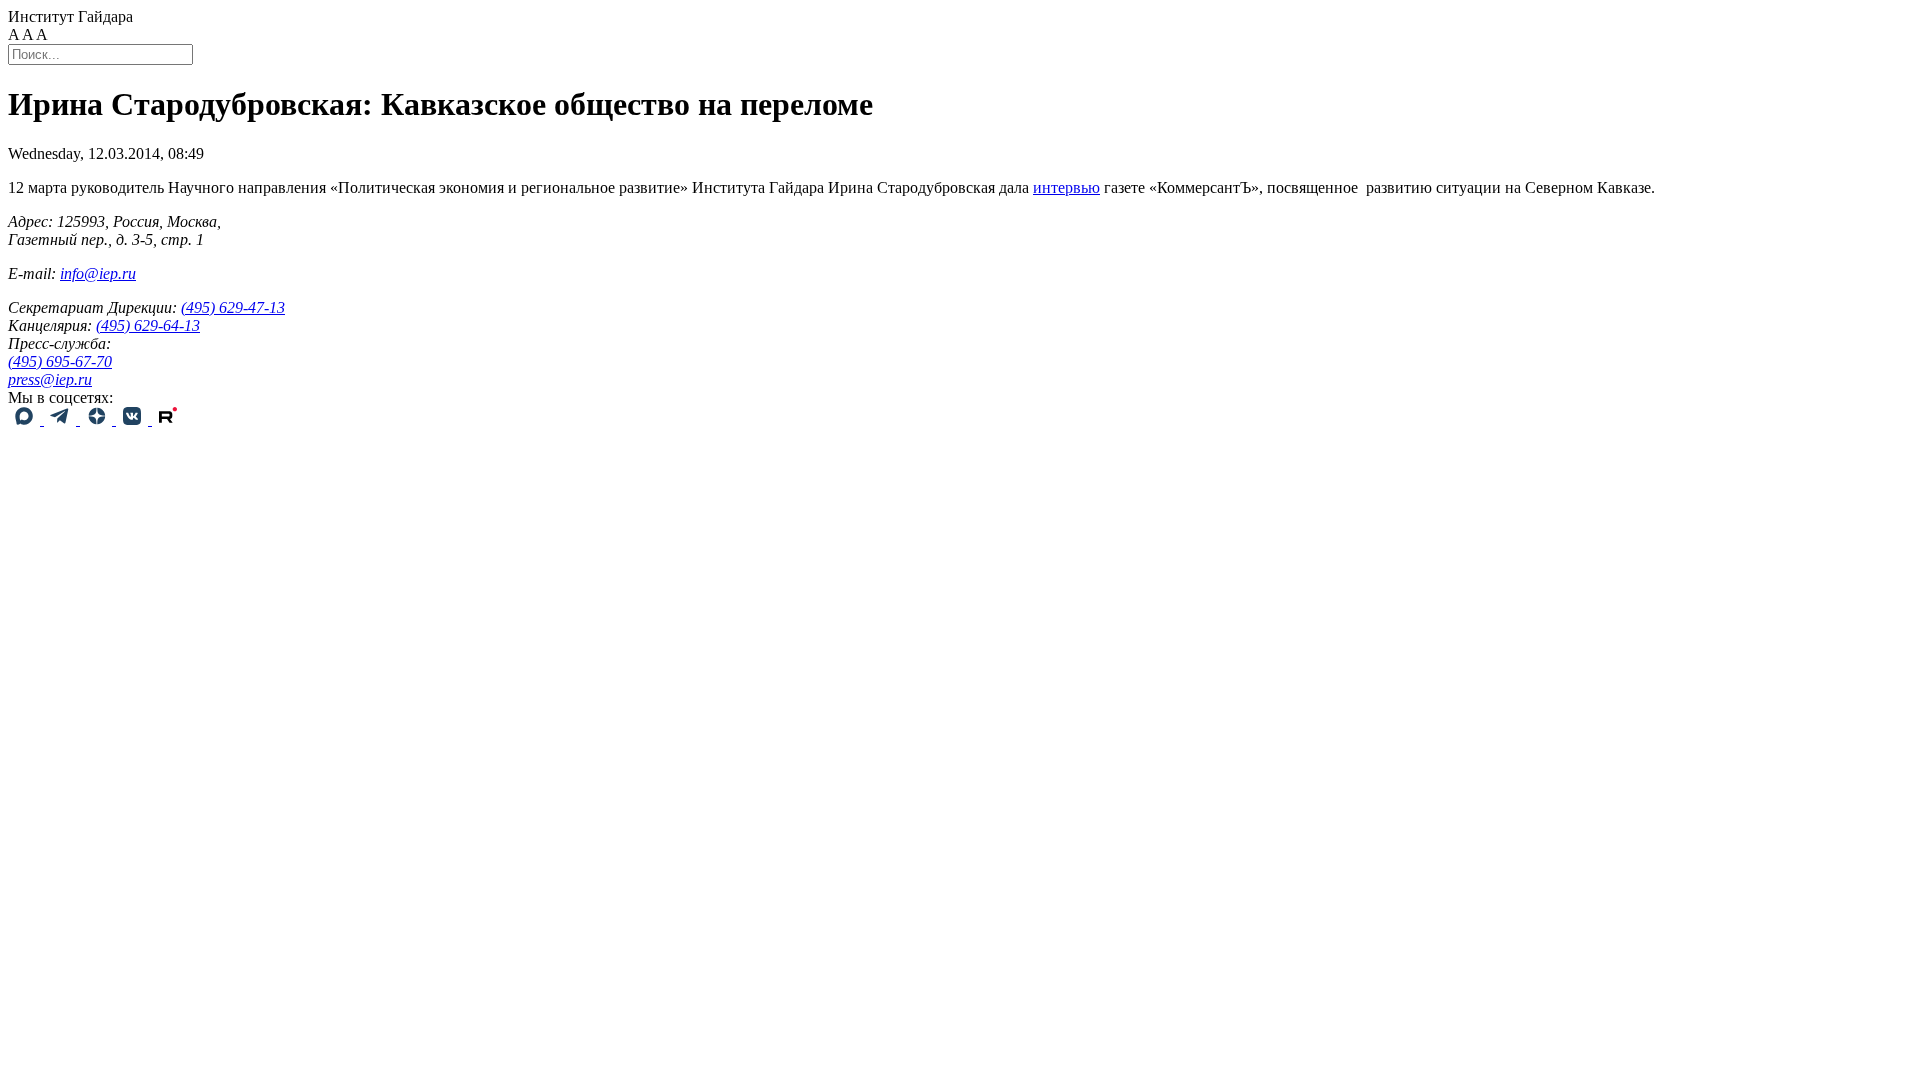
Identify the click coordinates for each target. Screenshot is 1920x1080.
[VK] (134, 419)
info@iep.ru (98, 273)
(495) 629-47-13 (233, 307)
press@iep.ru (50, 379)
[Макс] (26, 419)
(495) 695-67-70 (60, 361)
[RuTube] (168, 419)
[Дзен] (98, 419)
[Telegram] (62, 419)
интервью (1066, 187)
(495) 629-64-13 (148, 325)
